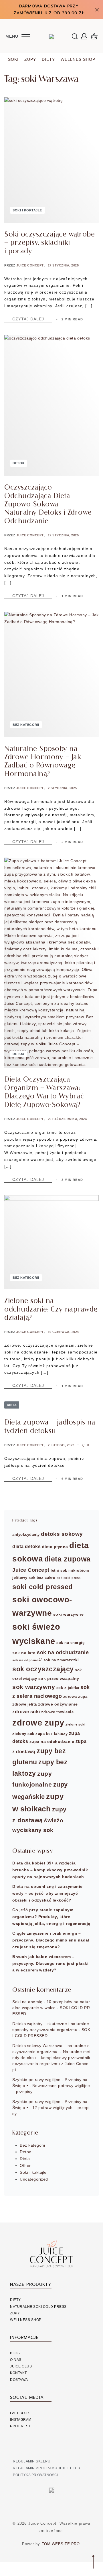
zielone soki (75, 1724)
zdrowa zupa (75, 1697)
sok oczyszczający (43, 1669)
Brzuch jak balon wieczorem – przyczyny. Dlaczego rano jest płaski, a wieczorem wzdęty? (51, 1963)
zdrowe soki (26, 1712)
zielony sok (23, 1734)
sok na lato (24, 1653)
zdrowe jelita (25, 1704)
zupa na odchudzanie (52, 1741)
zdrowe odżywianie (58, 1704)
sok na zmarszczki (61, 1660)
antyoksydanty (26, 1535)
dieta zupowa (68, 1559)
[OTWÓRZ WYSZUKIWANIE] (75, 36)
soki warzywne (69, 1614)
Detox (18, 463)
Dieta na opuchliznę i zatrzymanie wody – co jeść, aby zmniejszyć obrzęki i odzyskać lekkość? (47, 1893)
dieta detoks (26, 1546)
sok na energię (70, 1643)
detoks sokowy (62, 1534)
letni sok (59, 1571)
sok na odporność (27, 1660)
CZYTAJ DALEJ (32, 319)
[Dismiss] (97, 10)
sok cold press (69, 1578)
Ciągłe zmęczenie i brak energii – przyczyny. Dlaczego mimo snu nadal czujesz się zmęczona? (51, 1940)
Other (25, 2165)
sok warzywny (34, 1687)
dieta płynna (55, 1547)
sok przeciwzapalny (59, 1678)
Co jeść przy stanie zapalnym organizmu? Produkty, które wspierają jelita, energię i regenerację (51, 1917)
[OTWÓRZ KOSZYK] (94, 36)
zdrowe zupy (38, 1723)
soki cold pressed (43, 1587)
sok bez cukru (42, 1578)
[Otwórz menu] (18, 36)
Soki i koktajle (27, 210)
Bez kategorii (26, 725)
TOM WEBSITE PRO (61, 2544)
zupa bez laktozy (51, 1734)
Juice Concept (30, 265)
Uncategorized (34, 2179)
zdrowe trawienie (57, 1712)
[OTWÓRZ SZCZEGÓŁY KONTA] (84, 36)
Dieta (12, 1405)
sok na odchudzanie (63, 1652)
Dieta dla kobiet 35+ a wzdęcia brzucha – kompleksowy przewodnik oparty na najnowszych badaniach (50, 1870)
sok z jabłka (68, 1688)
